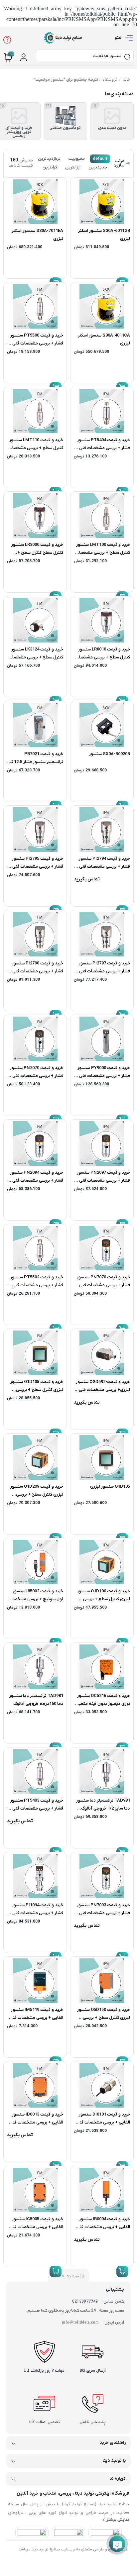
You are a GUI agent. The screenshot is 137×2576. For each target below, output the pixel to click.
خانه (127, 80)
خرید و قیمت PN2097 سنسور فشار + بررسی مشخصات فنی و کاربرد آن (103, 1181)
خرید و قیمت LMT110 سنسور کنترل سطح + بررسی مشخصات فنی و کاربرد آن (36, 448)
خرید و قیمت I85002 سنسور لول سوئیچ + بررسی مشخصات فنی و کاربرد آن (36, 1599)
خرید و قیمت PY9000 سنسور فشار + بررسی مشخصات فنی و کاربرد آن (103, 1076)
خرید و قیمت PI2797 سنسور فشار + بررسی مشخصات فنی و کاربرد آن (103, 971)
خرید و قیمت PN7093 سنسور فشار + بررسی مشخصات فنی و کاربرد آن (103, 1913)
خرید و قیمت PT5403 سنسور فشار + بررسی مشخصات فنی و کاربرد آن (36, 1808)
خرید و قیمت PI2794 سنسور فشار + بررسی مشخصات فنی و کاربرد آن (103, 867)
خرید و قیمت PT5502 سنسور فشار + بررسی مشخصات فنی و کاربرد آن (36, 1285)
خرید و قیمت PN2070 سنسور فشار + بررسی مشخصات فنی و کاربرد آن (36, 1076)
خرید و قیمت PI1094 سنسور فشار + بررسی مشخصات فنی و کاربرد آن (36, 1913)
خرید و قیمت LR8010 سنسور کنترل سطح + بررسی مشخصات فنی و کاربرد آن (103, 657)
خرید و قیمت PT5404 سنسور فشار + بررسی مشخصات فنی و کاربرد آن (103, 448)
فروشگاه (110, 80)
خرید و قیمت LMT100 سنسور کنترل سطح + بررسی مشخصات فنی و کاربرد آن (103, 553)
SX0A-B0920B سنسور (110, 754)
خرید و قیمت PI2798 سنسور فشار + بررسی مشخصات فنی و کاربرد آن (36, 971)
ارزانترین (73, 167)
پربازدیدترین (49, 159)
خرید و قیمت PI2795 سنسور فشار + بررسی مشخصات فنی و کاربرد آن (36, 867)
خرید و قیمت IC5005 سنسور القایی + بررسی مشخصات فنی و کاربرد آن (36, 2227)
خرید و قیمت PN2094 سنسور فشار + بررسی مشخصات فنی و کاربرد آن (36, 1181)
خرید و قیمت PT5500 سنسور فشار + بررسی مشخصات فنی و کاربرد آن (36, 343)
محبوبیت (77, 159)
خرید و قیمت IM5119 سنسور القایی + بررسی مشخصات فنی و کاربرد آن (36, 2018)
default (100, 159)
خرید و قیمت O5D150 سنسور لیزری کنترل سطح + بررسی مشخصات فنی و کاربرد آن (104, 2018)
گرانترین (50, 167)
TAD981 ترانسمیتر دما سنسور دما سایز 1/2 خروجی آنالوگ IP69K (103, 1808)
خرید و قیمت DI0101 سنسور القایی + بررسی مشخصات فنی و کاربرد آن (103, 2122)
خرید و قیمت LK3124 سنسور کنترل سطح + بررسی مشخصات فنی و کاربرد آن (36, 657)
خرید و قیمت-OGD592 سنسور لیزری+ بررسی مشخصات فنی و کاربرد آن (103, 1390)
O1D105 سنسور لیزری (110, 1486)
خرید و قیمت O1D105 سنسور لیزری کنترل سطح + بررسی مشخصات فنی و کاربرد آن (37, 1390)
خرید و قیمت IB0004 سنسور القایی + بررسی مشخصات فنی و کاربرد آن (103, 2227)
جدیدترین (98, 167)
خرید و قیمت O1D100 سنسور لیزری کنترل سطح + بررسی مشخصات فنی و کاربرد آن (104, 1599)
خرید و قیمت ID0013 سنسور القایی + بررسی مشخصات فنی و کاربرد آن (36, 2122)
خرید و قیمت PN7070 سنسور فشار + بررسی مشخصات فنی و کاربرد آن (103, 1285)
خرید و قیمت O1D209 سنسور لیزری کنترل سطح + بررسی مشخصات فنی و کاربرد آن (37, 1494)
